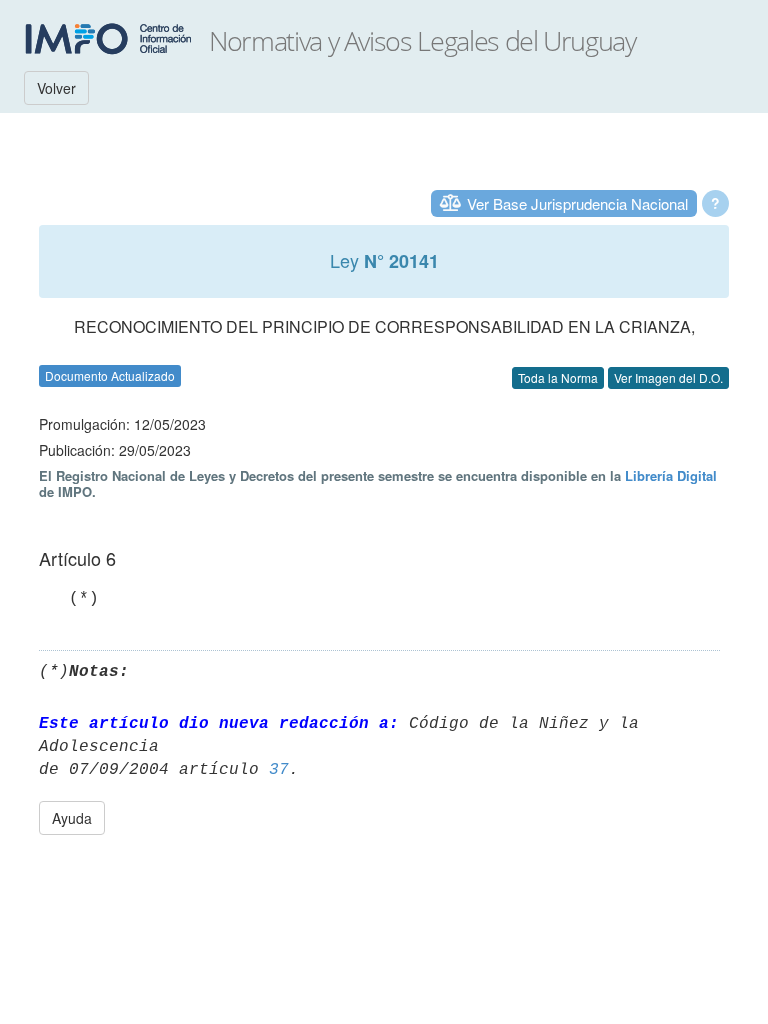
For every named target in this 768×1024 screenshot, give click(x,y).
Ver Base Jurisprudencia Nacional (577, 203)
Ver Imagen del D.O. (668, 377)
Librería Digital (671, 475)
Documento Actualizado (110, 375)
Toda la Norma (558, 377)
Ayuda (72, 818)
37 (279, 770)
